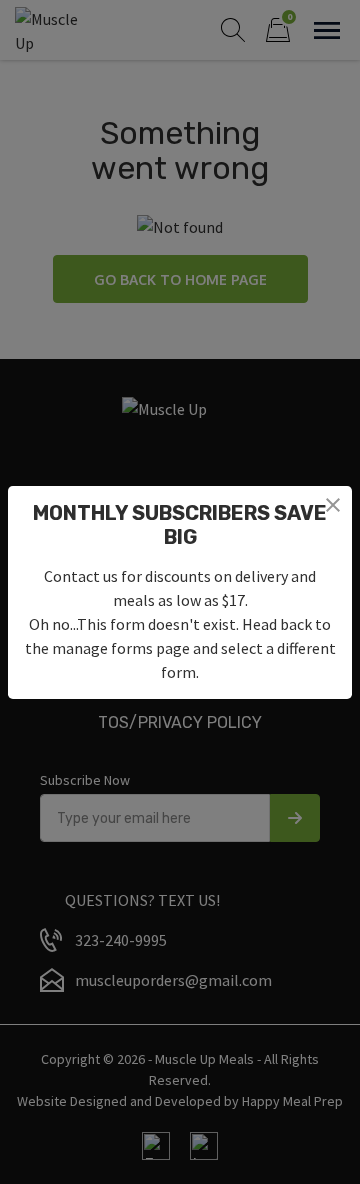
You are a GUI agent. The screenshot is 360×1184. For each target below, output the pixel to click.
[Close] (333, 505)
